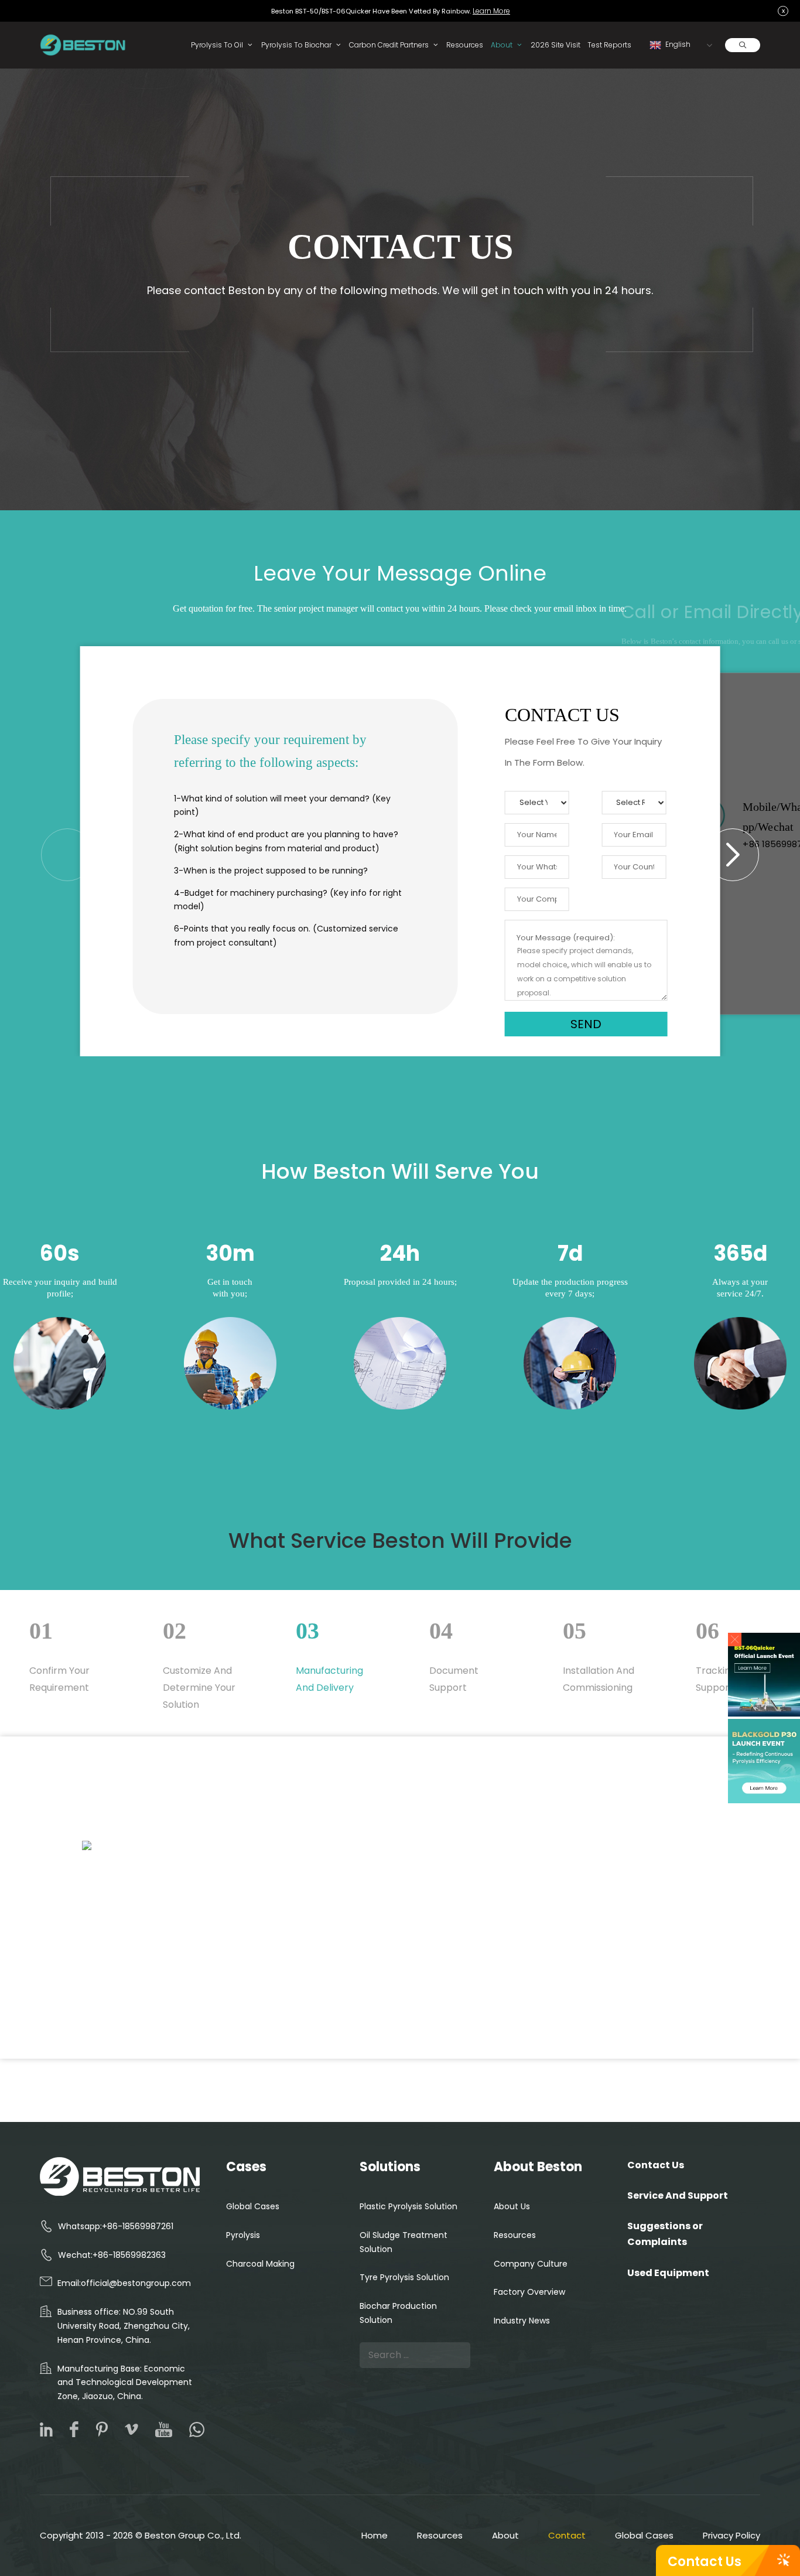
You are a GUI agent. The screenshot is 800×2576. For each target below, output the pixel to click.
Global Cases (253, 2206)
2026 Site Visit (555, 45)
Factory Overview (529, 2292)
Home (375, 2535)
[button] (735, 1640)
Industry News (522, 2321)
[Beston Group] (85, 45)
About (502, 45)
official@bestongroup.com (136, 2283)
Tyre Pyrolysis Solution (404, 2277)
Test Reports (609, 45)
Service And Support (678, 2195)
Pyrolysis (243, 2235)
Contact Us (705, 2562)
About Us (512, 2206)
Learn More (491, 11)
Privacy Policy (731, 2535)
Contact (567, 2535)
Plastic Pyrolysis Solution (408, 2206)
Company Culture (531, 2264)
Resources (465, 45)
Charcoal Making (260, 2264)
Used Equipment (668, 2273)
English (677, 44)
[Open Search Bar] (743, 45)
